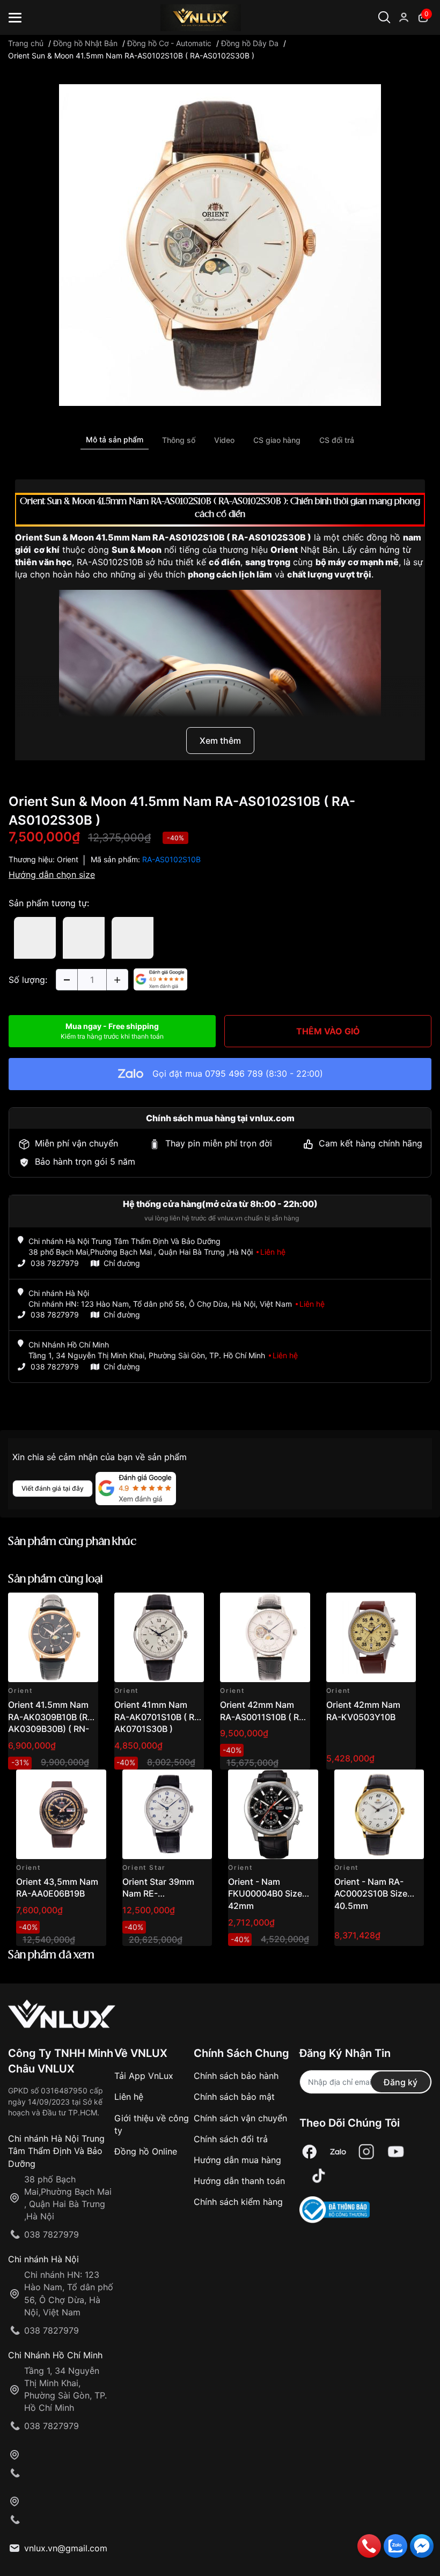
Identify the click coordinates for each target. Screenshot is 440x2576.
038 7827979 (55, 1263)
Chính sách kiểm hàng (238, 2202)
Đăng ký (401, 2082)
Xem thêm (220, 741)
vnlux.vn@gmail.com (66, 2548)
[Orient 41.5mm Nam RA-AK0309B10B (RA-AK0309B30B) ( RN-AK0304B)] (53, 1638)
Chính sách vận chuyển (240, 2118)
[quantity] (67, 980)
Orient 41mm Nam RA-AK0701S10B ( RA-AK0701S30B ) (159, 1717)
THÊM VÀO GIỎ (328, 1031)
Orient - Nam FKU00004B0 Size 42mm (265, 1894)
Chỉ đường (122, 1263)
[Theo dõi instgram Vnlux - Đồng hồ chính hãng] (366, 2152)
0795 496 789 (234, 1074)
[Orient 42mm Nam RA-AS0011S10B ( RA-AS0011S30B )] (265, 1638)
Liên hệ (129, 2097)
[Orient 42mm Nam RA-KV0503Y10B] (371, 1638)
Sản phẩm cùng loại (56, 1579)
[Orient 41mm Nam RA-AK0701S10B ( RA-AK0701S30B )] (159, 1638)
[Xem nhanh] (84, 1607)
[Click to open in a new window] (220, 245)
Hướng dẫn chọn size (52, 875)
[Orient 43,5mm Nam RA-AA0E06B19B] (61, 1815)
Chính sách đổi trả (231, 2139)
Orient (68, 859)
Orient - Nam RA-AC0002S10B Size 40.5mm (371, 1894)
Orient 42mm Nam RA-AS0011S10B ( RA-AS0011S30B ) (264, 1717)
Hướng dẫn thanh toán (239, 2181)
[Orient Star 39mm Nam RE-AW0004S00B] (167, 1815)
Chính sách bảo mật (234, 2097)
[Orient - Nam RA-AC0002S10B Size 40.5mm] (379, 1815)
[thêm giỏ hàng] (60, 1607)
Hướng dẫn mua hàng (237, 2160)
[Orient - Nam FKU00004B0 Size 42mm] (273, 1815)
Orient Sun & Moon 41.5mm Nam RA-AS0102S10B (120, 537)
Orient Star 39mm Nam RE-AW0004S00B (158, 1894)
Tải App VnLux (144, 2076)
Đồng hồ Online (146, 2151)
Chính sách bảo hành (236, 2076)
